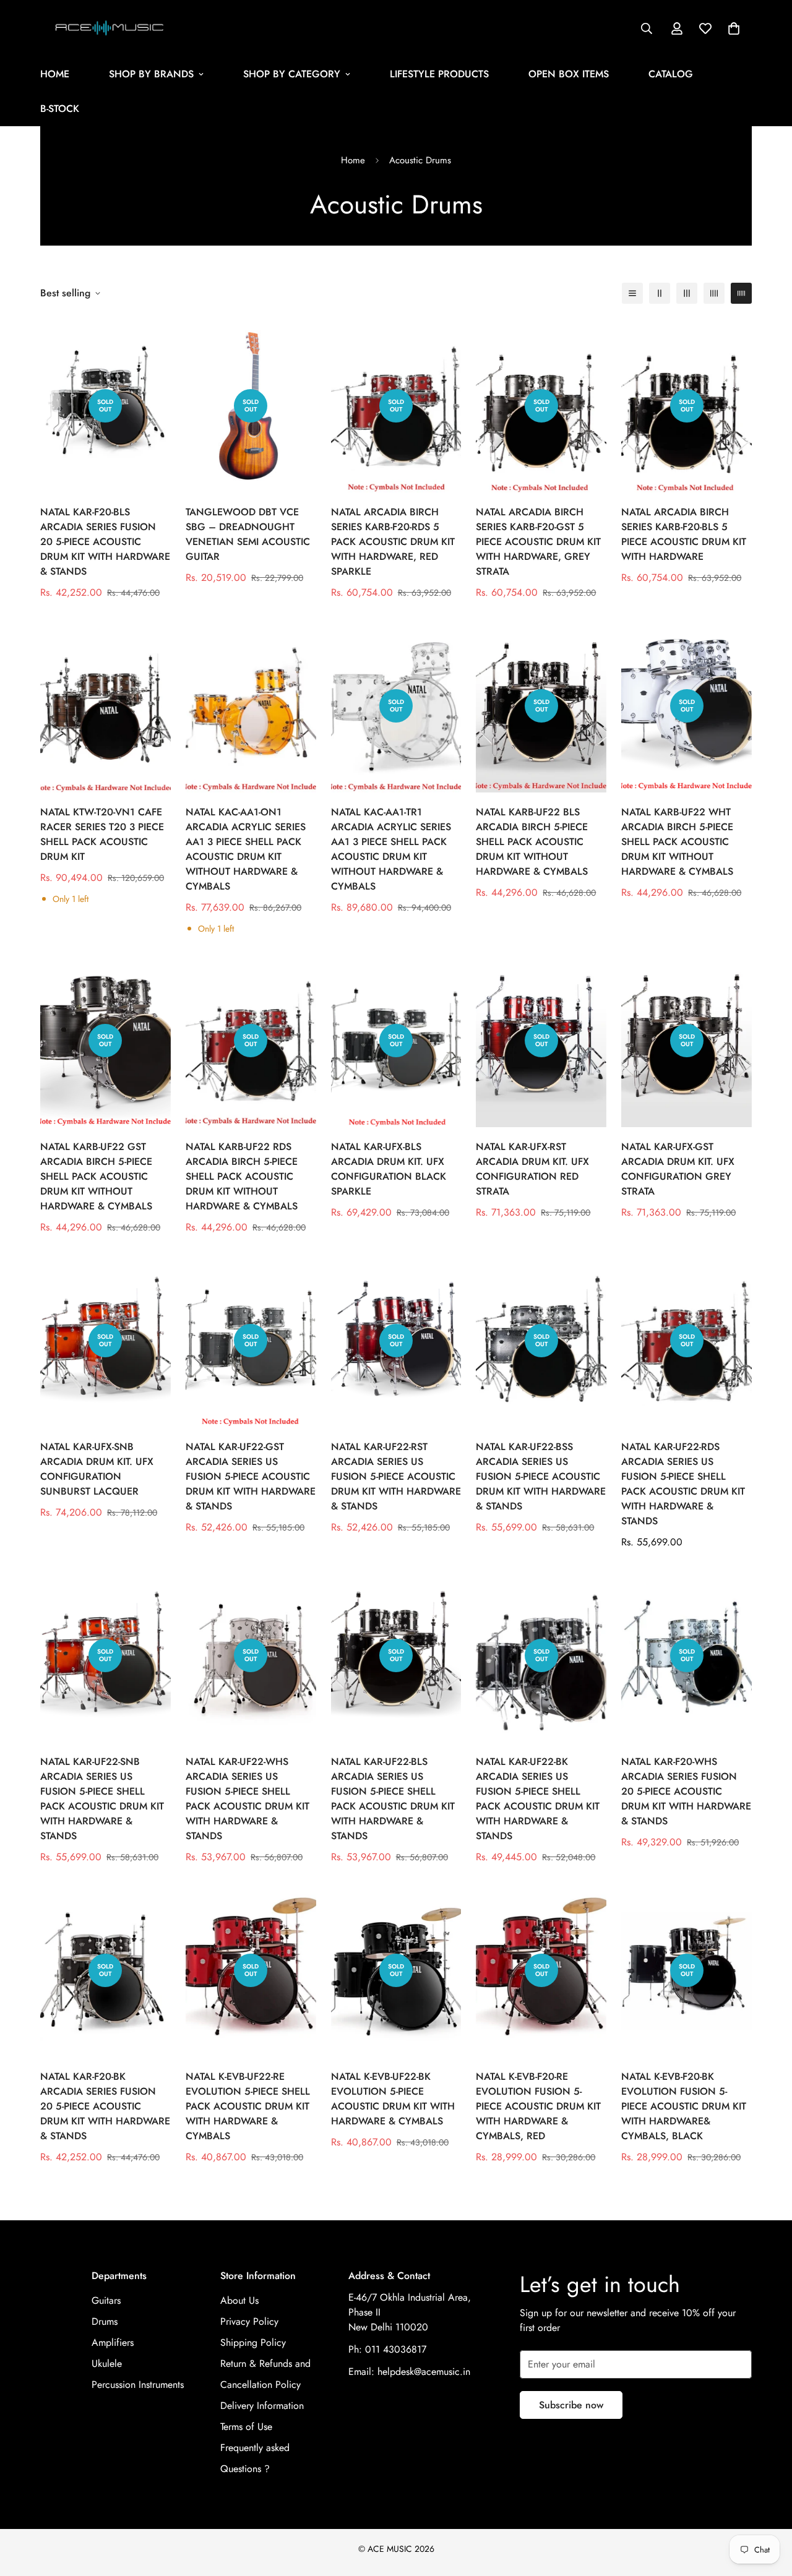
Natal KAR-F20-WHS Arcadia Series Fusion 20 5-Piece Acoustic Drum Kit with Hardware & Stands (686, 1791)
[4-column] (714, 293)
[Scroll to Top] (768, 2509)
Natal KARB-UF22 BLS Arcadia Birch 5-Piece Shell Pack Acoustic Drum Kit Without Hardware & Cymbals (532, 842)
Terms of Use (246, 2427)
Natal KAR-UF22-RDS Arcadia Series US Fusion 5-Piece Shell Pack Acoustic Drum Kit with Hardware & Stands (683, 1484)
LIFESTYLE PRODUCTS (439, 74)
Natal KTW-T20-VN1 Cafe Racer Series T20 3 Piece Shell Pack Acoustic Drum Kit (102, 834)
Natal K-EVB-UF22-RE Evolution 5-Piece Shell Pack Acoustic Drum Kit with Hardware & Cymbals (248, 2106)
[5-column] (741, 293)
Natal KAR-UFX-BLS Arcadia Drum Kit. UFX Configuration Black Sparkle (389, 1169)
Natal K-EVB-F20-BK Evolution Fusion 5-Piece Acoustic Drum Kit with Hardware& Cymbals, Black (684, 2106)
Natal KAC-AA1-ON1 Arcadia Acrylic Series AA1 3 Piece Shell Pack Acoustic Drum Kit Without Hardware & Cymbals (246, 849)
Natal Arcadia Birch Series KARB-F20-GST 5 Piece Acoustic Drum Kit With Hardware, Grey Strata (538, 542)
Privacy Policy (249, 2321)
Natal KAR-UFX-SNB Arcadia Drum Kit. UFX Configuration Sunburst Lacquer (97, 1469)
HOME (55, 74)
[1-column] (632, 293)
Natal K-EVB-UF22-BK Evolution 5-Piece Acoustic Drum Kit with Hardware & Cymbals (393, 2099)
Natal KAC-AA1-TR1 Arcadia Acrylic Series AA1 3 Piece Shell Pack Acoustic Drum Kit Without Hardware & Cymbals (391, 849)
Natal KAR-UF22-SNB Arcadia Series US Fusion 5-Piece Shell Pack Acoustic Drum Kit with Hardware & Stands (102, 1799)
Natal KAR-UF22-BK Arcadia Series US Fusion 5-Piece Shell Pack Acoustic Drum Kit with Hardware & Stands (538, 1799)
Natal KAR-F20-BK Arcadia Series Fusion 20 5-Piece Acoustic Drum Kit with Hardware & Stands (105, 2106)
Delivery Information (262, 2406)
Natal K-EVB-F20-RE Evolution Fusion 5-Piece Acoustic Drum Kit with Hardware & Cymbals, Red (538, 2106)
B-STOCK (60, 109)
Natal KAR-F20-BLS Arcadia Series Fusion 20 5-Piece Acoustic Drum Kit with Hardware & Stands (105, 542)
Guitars (106, 2300)
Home (353, 160)
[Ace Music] (110, 28)
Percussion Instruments (138, 2385)
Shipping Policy (253, 2342)
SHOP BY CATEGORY (292, 74)
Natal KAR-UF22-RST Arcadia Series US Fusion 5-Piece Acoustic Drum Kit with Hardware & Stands (396, 1476)
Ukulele (107, 2363)
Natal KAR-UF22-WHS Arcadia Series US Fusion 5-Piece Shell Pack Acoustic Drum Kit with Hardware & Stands (247, 1799)
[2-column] (660, 293)
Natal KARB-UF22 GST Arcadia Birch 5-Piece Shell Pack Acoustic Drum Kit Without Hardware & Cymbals (96, 1176)
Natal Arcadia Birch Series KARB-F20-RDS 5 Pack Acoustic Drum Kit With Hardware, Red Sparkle (393, 542)
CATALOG (671, 74)
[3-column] (687, 293)
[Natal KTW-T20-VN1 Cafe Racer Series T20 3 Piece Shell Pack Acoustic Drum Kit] (105, 706)
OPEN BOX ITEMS (569, 74)
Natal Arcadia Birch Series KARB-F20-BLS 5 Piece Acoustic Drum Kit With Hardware (684, 534)
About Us (239, 2300)
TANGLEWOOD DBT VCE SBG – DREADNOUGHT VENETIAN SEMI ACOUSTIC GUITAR (248, 534)
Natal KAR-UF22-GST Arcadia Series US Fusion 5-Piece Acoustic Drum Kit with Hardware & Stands (251, 1476)
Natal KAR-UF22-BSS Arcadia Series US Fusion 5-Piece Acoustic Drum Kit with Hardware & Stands (541, 1476)
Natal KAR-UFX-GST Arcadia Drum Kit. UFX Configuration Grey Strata (678, 1169)
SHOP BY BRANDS (151, 74)
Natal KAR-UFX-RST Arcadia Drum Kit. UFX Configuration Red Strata (532, 1169)
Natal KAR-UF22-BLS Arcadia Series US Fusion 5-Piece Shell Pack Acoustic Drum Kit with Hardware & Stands (393, 1799)
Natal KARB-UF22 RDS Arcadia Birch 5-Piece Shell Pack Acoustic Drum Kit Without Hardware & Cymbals (242, 1176)
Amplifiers (113, 2342)
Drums (105, 2321)
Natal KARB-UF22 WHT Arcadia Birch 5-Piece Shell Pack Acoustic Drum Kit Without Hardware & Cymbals (677, 842)
